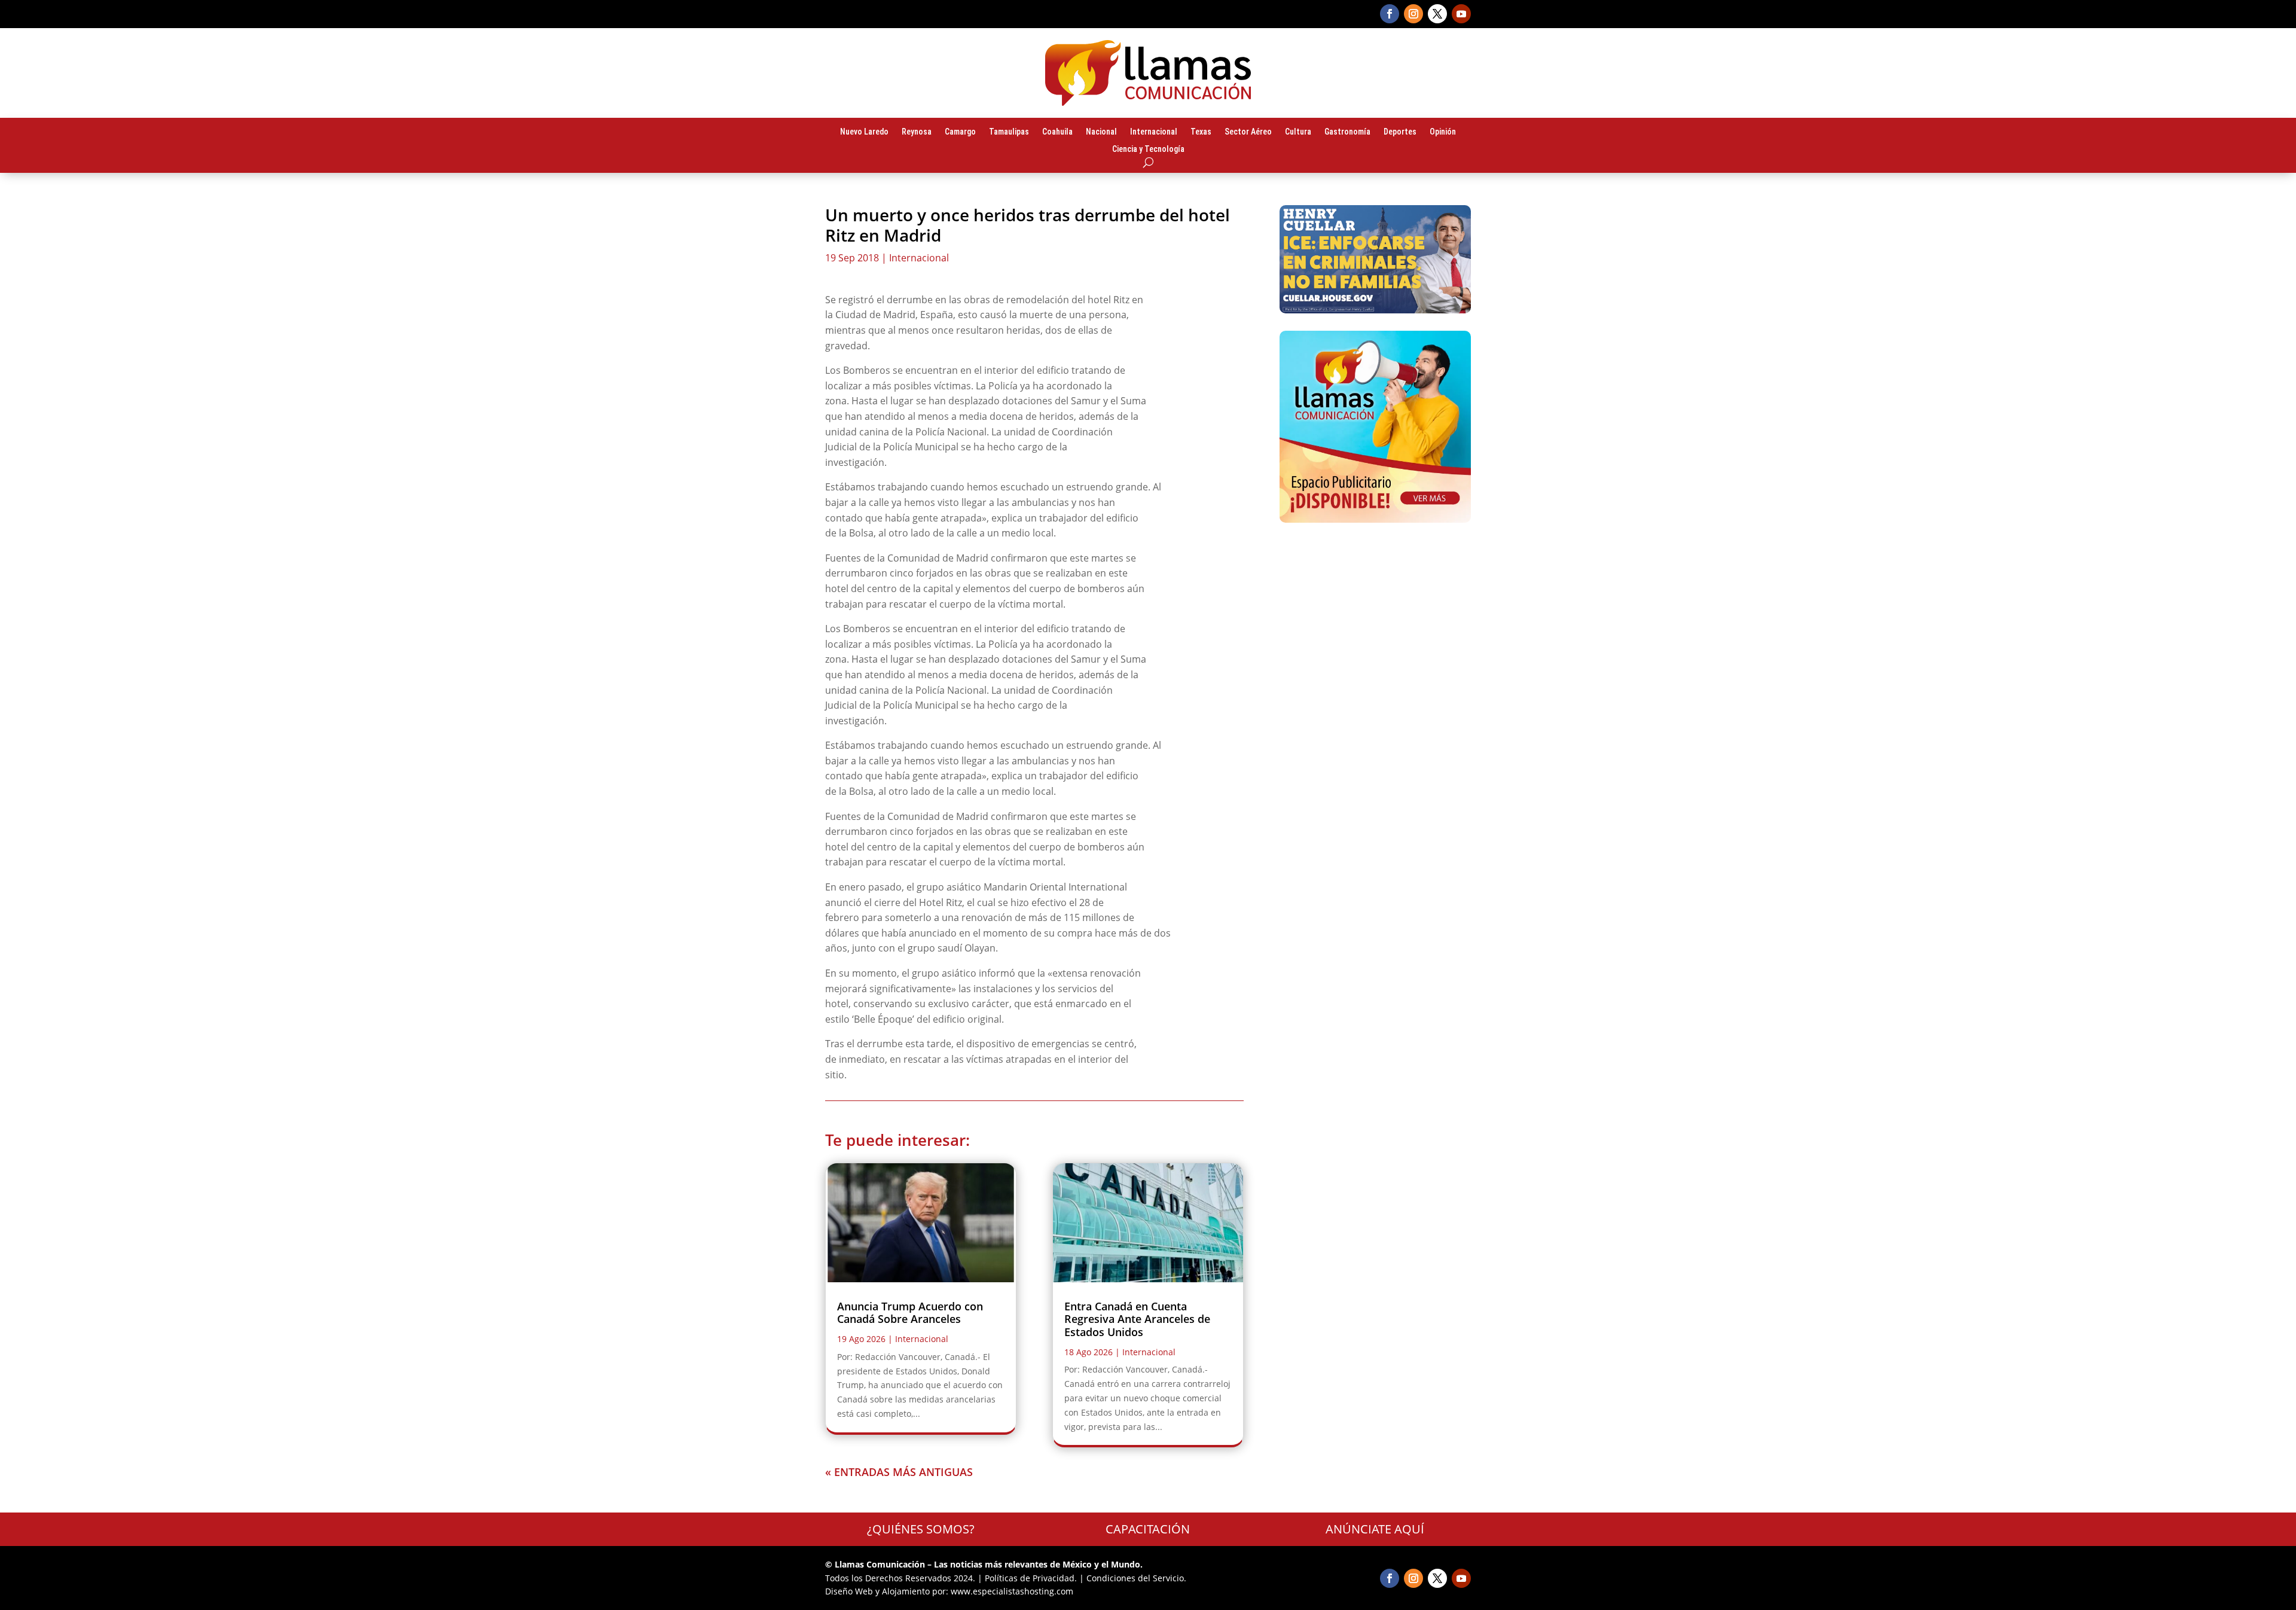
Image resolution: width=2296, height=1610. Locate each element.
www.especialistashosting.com (1012, 1591)
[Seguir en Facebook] (1390, 14)
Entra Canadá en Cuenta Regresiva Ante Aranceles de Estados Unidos (1137, 1319)
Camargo (960, 132)
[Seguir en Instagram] (1413, 14)
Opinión (1443, 132)
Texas (1201, 132)
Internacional (1154, 132)
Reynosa (917, 132)
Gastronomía (1347, 132)
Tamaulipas (1009, 132)
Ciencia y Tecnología (1148, 150)
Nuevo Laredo (864, 132)
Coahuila (1057, 132)
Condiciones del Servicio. (1136, 1578)
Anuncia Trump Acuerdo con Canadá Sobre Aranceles (910, 1313)
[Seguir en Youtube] (1461, 14)
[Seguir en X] (1437, 14)
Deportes (1400, 132)
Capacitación (1148, 1529)
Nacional (1101, 132)
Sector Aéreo (1248, 132)
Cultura (1298, 132)
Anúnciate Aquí (1375, 1529)
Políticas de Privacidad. (1031, 1578)
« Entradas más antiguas (899, 1472)
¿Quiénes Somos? (921, 1529)
